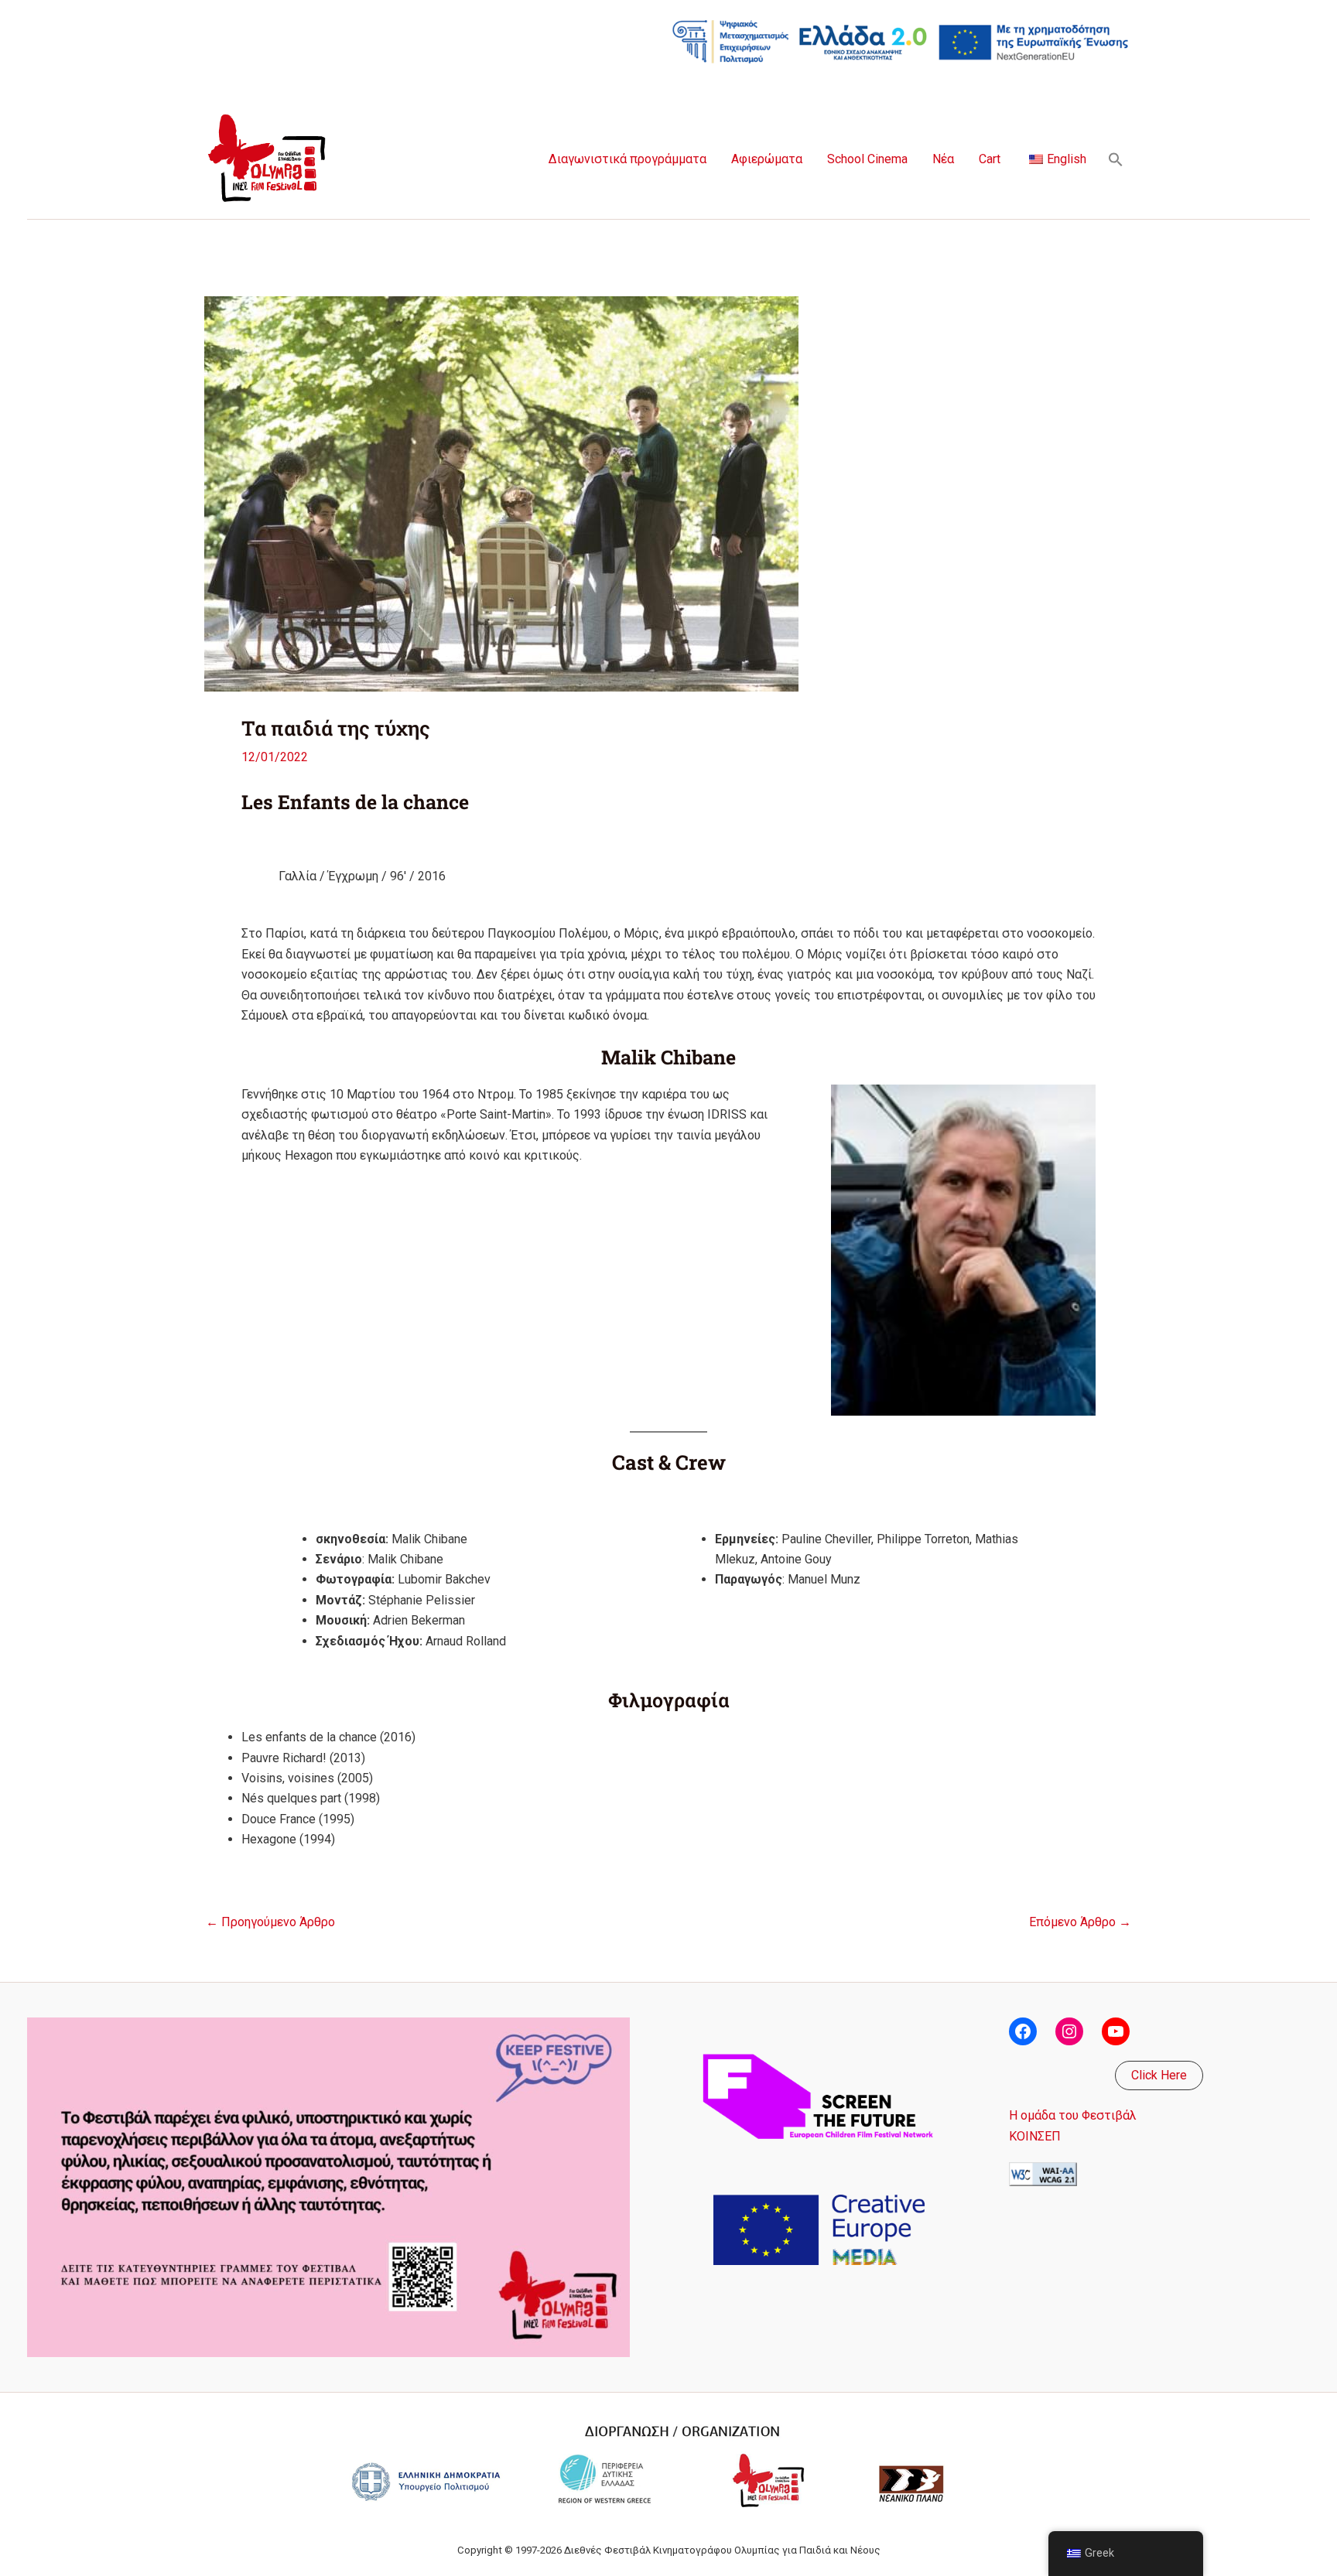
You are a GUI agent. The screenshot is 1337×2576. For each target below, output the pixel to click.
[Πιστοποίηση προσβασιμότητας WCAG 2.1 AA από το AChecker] (1043, 2173)
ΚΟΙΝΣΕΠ (1035, 2136)
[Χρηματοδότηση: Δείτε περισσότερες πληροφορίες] (901, 41)
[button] (1116, 159)
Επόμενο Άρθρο (1080, 1922)
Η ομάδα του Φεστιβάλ (1073, 2115)
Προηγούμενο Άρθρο (270, 1922)
